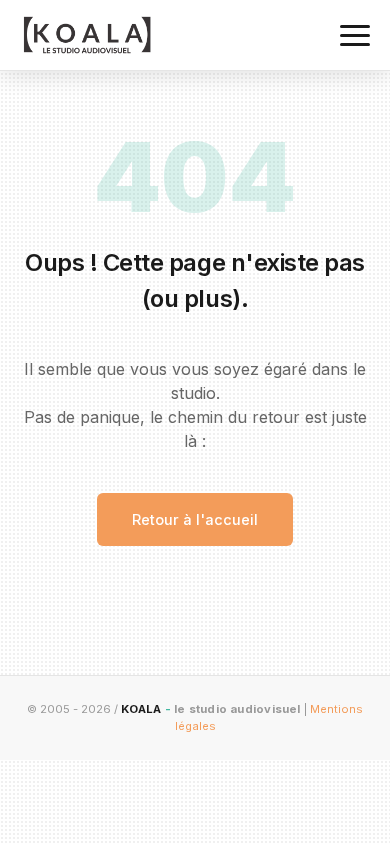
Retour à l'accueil (195, 519)
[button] (355, 35)
